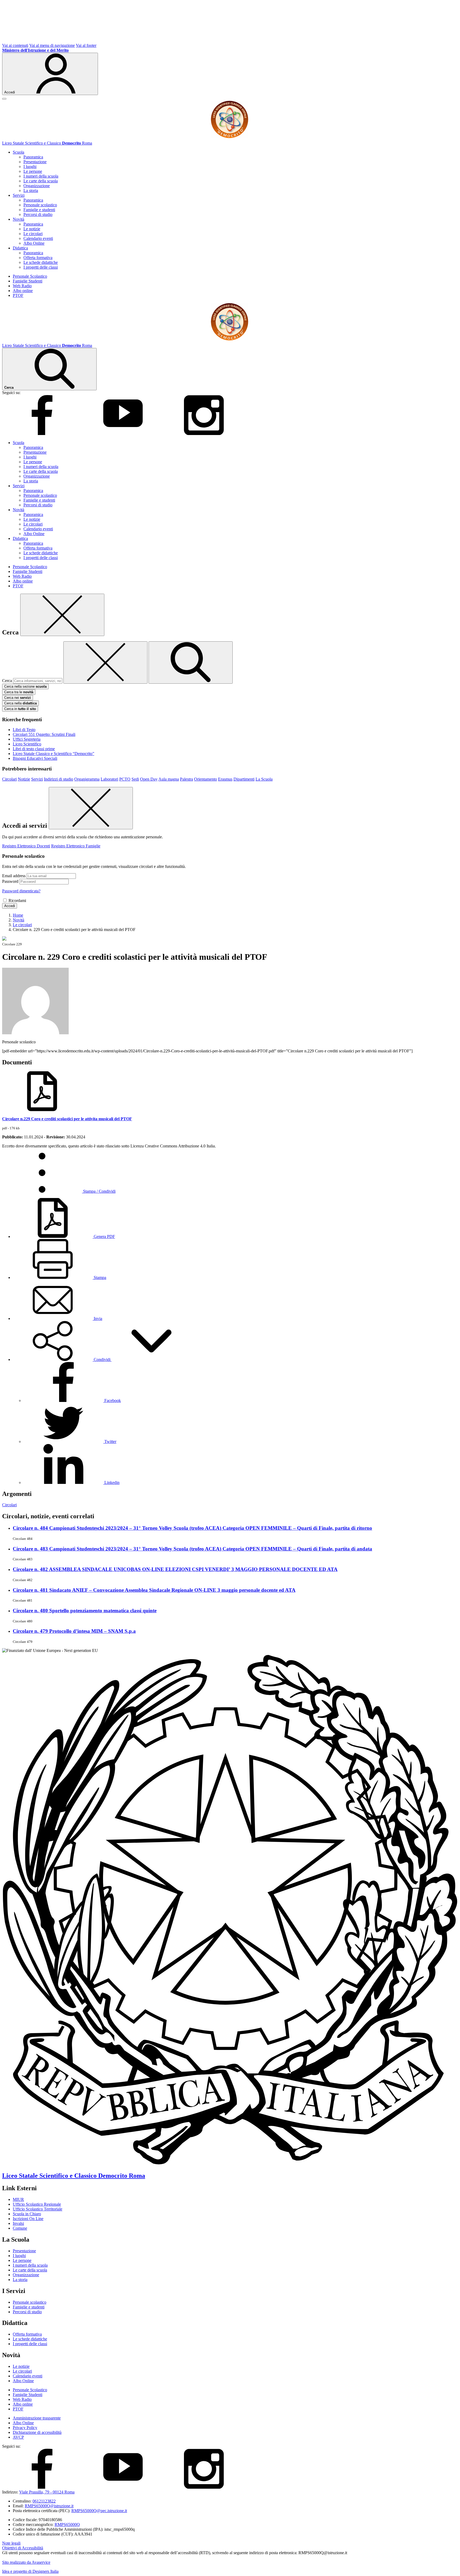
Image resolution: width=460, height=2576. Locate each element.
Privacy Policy (25, 2428)
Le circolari (33, 234)
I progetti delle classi (41, 267)
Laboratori (109, 779)
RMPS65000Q (67, 2524)
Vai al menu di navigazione (52, 45)
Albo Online (34, 243)
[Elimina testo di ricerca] (105, 663)
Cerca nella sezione (25, 686)
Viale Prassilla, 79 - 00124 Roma (47, 2492)
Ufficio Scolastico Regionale (37, 2204)
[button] (102, 1359)
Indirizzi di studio (59, 779)
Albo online (23, 291)
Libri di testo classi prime (34, 749)
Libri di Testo (24, 730)
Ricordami (17, 901)
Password (10, 881)
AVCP (18, 2437)
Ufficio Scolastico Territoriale (38, 2209)
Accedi (10, 906)
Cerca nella (20, 703)
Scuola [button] (19, 152)
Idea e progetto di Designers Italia (30, 2571)
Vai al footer (86, 45)
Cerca (7, 681)
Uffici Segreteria (27, 739)
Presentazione (35, 162)
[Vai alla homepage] (230, 138)
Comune (20, 2228)
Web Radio (22, 286)
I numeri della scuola (41, 176)
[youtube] (123, 434)
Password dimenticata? (21, 891)
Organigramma (87, 779)
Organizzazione (37, 186)
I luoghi (30, 167)
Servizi (37, 779)
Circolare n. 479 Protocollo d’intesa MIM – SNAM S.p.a (74, 1631)
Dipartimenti (244, 779)
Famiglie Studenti (28, 281)
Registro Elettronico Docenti (26, 846)
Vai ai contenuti (15, 45)
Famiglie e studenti (39, 210)
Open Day (149, 779)
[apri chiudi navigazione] (4, 99)
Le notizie (32, 229)
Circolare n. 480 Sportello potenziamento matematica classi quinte (85, 1611)
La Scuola (264, 779)
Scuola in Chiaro (27, 2214)
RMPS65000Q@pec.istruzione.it (99, 2511)
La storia (31, 190)
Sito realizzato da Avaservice (26, 2562)
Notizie (24, 779)
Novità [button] (19, 219)
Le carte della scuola (41, 181)
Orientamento (206, 779)
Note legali (11, 2543)
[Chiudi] (62, 615)
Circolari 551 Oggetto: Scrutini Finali (44, 734)
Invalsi (18, 2223)
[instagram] (204, 434)
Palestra (186, 779)
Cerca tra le (19, 692)
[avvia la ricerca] (191, 663)
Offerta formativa (38, 258)
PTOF (18, 295)
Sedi (135, 779)
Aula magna (169, 779)
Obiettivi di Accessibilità (23, 2548)
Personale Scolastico (30, 276)
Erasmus (225, 779)
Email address (14, 876)
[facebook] (42, 434)
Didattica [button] (20, 248)
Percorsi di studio (38, 214)
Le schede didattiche (41, 262)
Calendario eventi (38, 238)
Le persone (33, 171)
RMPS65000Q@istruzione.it (49, 2506)
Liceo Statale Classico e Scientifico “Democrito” (54, 754)
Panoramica (33, 157)
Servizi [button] (19, 195)
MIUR (18, 2199)
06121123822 (44, 2501)
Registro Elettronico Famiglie (76, 846)
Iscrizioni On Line (28, 2219)
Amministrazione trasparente (37, 2418)
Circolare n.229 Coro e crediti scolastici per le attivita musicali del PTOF (67, 1119)
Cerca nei (18, 698)
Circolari (9, 779)
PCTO (125, 779)
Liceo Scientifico (27, 744)
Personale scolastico (40, 205)
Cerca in (20, 709)
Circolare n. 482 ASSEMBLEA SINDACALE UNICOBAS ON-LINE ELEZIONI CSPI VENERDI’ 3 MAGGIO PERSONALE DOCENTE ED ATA (175, 1569)
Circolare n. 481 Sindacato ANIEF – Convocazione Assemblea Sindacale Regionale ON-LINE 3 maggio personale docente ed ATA (154, 1590)
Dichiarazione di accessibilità (37, 2432)
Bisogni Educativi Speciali (35, 758)
